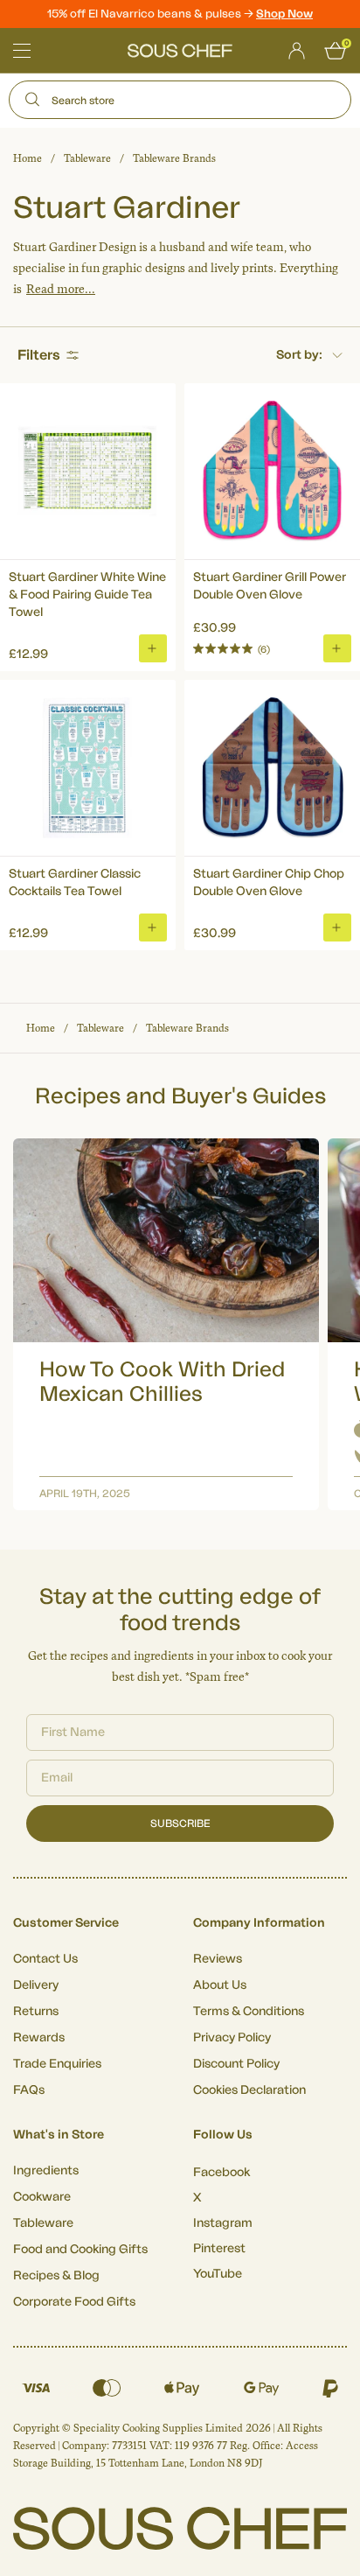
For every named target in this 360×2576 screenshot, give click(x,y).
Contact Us (45, 1959)
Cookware (42, 2197)
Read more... (61, 289)
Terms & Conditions (249, 2012)
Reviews (218, 1959)
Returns (36, 2012)
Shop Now (284, 14)
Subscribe (180, 1823)
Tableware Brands (174, 158)
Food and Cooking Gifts (80, 2250)
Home (28, 158)
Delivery (36, 1985)
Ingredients (46, 2171)
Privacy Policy (232, 2038)
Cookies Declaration (249, 2090)
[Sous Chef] (180, 51)
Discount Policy (236, 2064)
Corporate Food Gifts (74, 2302)
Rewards (39, 2038)
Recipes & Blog (56, 2276)
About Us (220, 1985)
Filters (39, 355)
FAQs (29, 2090)
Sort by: (299, 355)
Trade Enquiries (57, 2064)
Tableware (87, 158)
